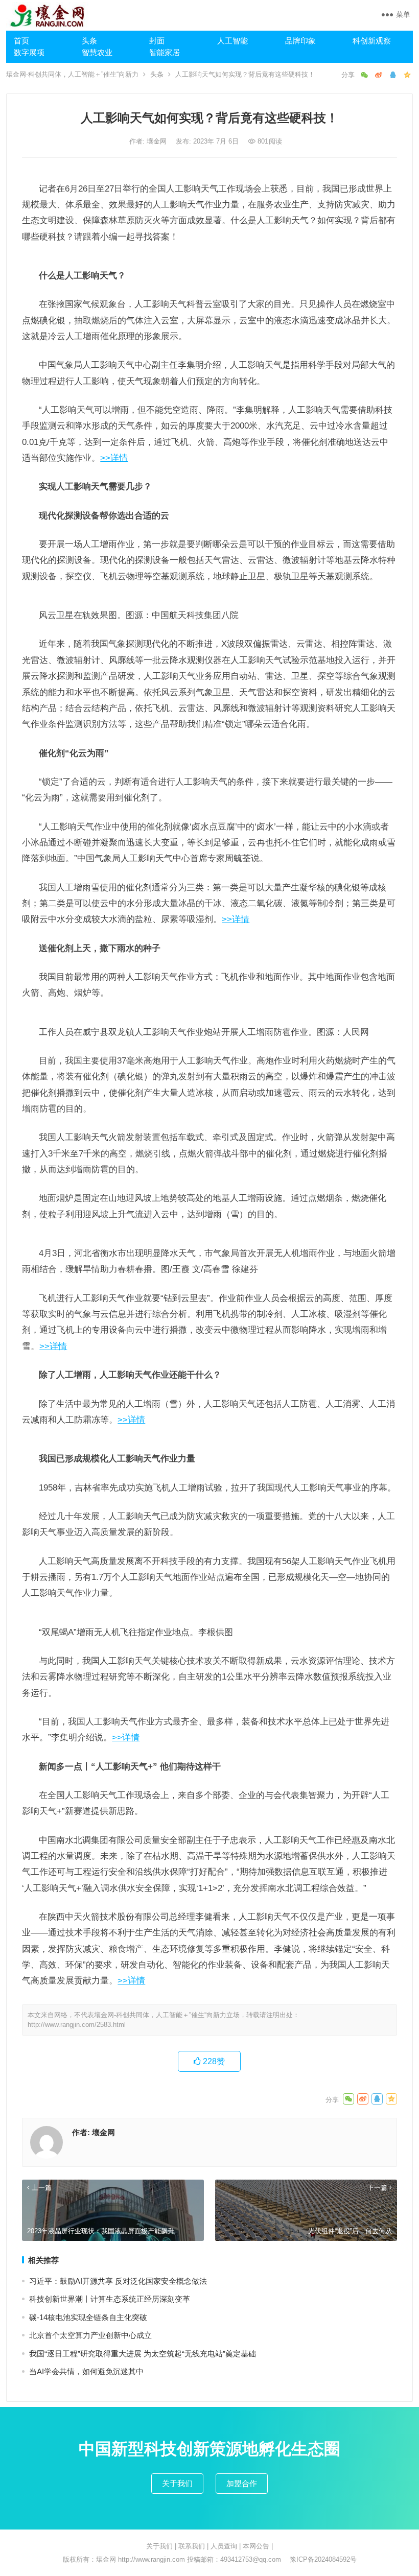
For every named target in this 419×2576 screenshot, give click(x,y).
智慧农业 (97, 52)
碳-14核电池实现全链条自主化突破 (88, 2317)
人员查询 (224, 2546)
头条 (89, 41)
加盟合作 (242, 2483)
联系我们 (192, 2546)
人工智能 (232, 41)
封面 (157, 41)
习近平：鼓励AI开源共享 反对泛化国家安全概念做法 (118, 2281)
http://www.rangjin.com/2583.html (77, 2025)
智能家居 (165, 52)
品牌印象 (300, 41)
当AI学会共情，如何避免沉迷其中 (86, 2371)
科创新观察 (372, 41)
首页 (21, 41)
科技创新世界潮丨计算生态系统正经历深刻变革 (110, 2299)
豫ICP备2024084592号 (323, 2559)
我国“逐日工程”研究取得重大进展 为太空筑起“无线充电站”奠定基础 (143, 2354)
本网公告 (256, 2546)
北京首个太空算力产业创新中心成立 (90, 2335)
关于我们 (177, 2483)
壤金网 (158, 141)
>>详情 (114, 458)
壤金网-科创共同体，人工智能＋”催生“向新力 (72, 74)
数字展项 (29, 52)
